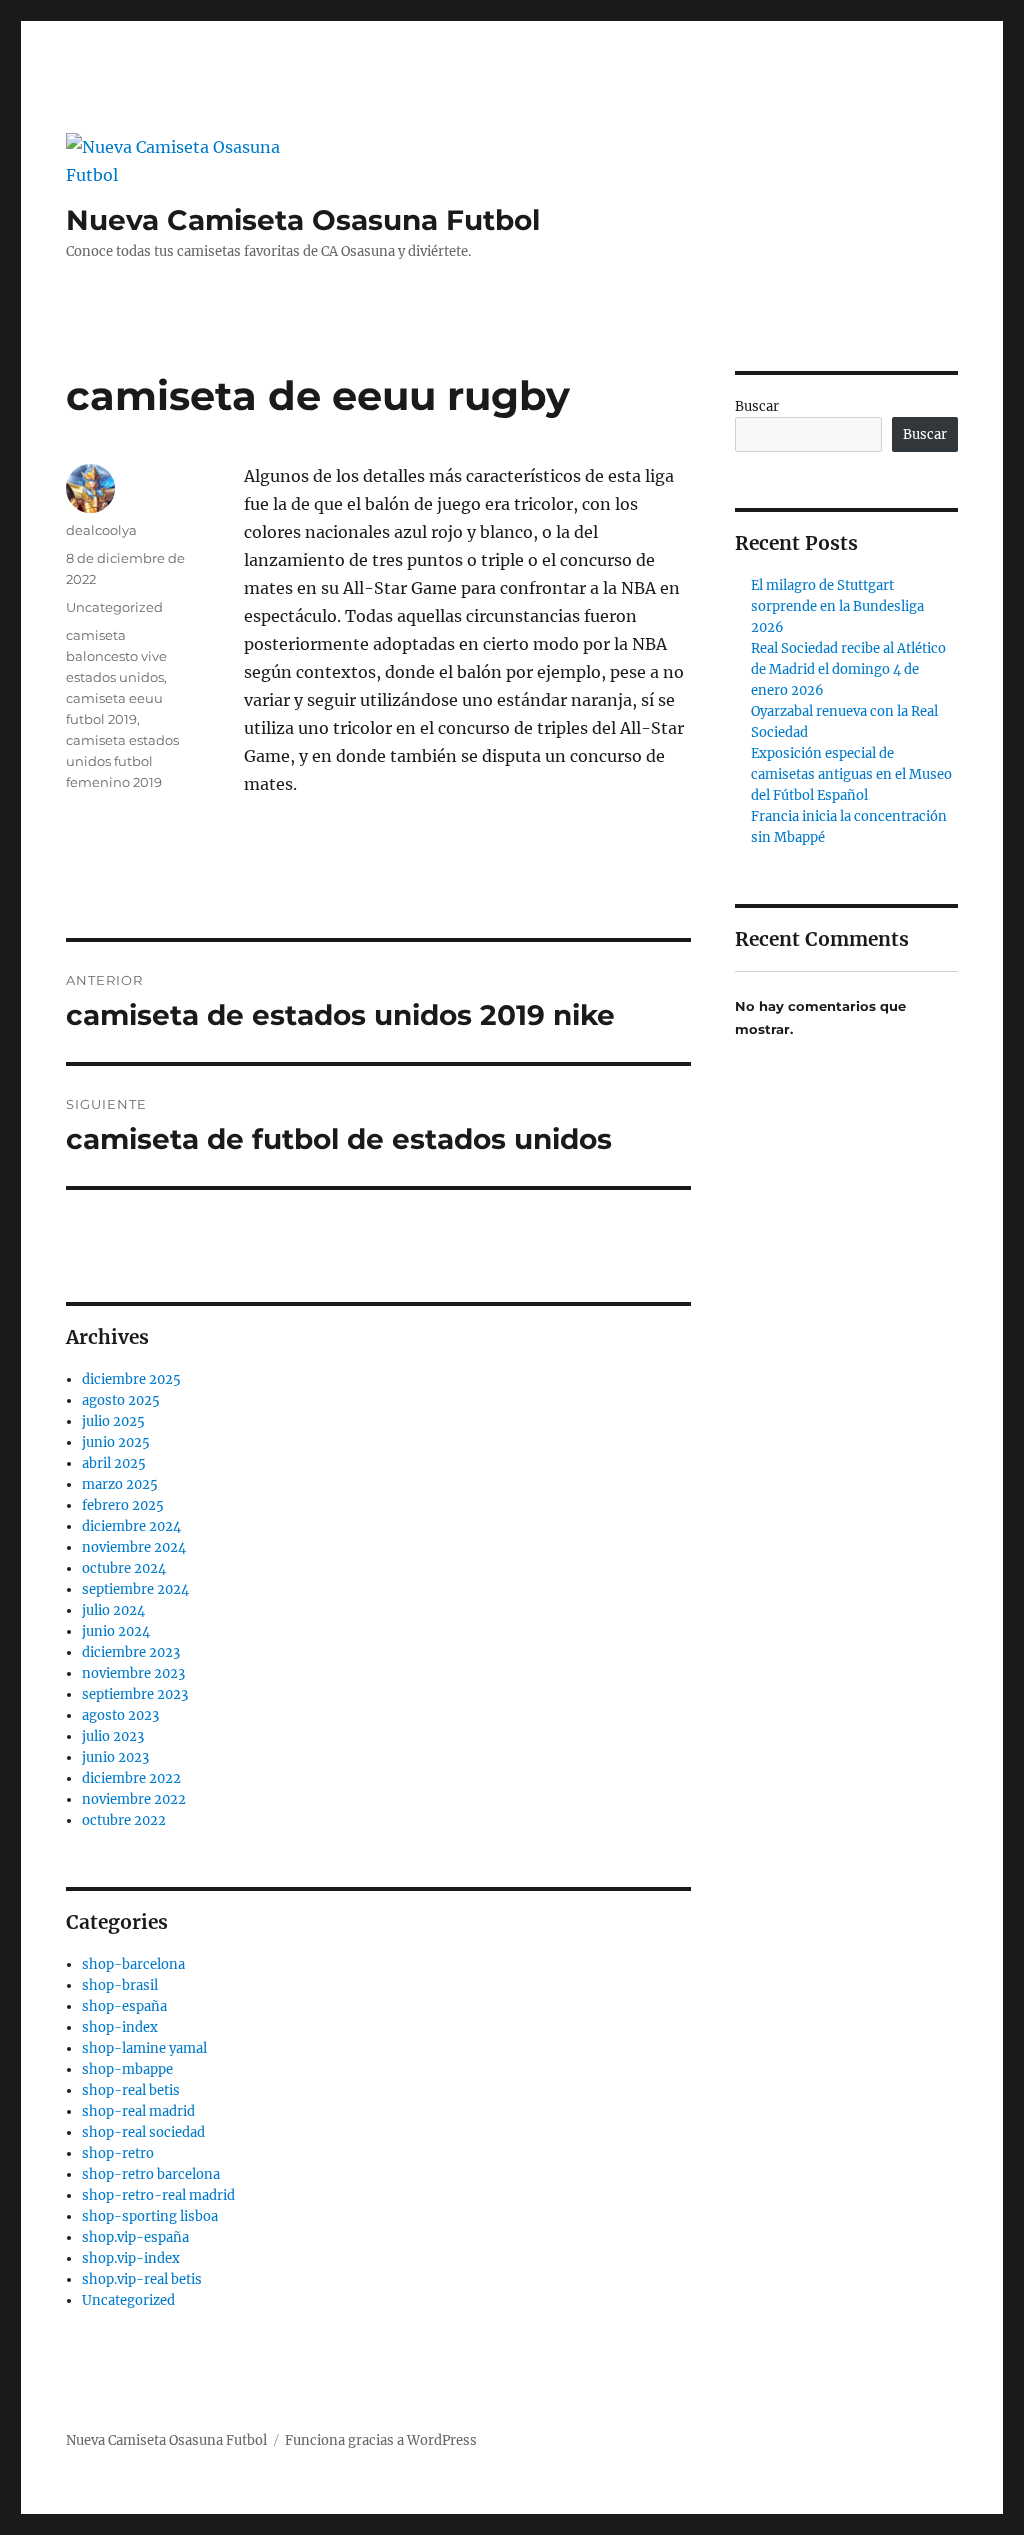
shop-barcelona (133, 1964)
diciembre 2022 (131, 1778)
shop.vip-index (131, 2258)
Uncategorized (114, 607)
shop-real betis (131, 2090)
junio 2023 (115, 1757)
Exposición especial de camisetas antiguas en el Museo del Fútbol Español (851, 774)
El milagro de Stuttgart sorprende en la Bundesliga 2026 (837, 606)
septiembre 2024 (135, 1589)
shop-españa (124, 2006)
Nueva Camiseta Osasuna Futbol (303, 220)
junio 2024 (116, 1631)
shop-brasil (120, 1985)
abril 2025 (114, 1463)
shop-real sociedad (143, 2132)
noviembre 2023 (133, 1673)
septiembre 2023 (135, 1694)
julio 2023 (113, 1736)
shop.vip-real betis (142, 2279)
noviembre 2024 (134, 1547)
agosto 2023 (120, 1715)
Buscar (757, 406)
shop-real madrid (138, 2111)
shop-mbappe (127, 2069)
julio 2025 (113, 1421)
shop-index (120, 2027)
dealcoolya (101, 530)
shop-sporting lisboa (150, 2216)
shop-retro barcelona (151, 2174)
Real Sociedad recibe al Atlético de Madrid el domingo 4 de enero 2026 (848, 669)
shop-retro (118, 2153)
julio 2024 (113, 1610)
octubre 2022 (124, 1820)
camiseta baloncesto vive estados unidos (116, 656)
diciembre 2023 (131, 1652)
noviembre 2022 (134, 1799)
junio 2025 (116, 1442)
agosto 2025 (121, 1400)
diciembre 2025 (131, 1379)
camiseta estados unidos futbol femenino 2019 (122, 761)
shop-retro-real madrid (158, 2195)
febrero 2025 (123, 1505)
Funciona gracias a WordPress (381, 2440)
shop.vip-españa (135, 2237)
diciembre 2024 (131, 1526)
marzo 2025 (120, 1484)
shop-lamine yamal (144, 2048)
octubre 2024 (124, 1568)
